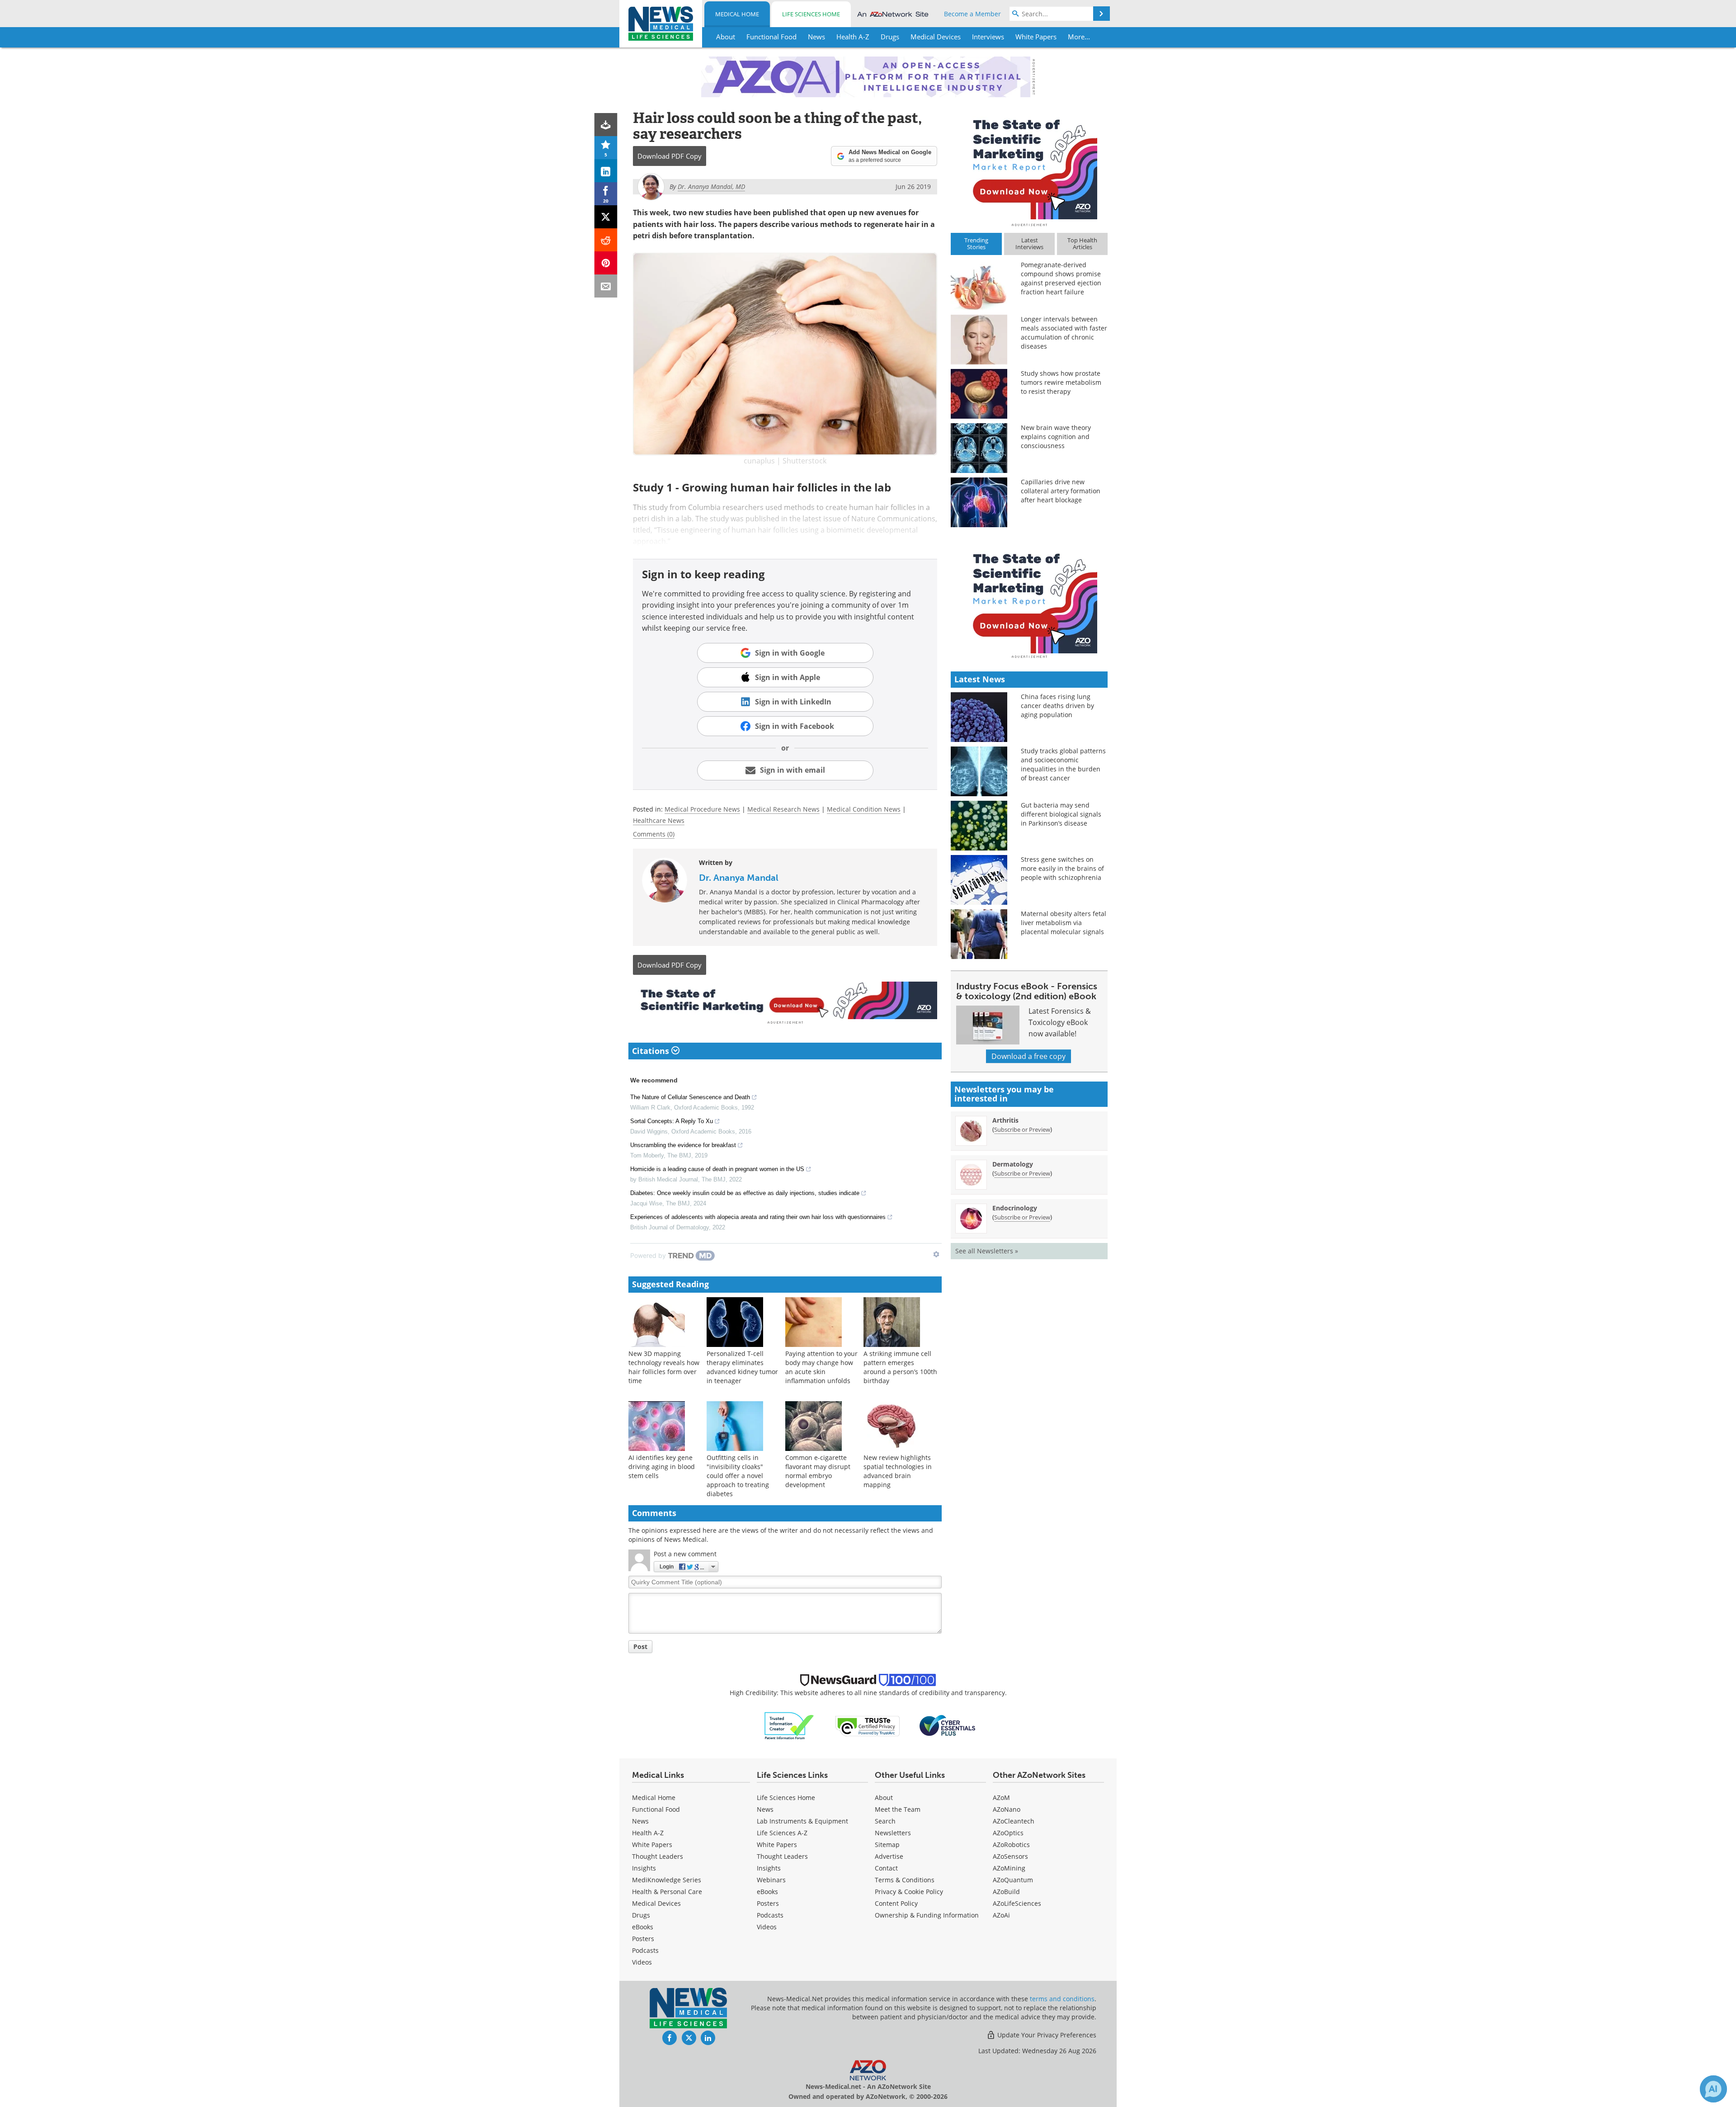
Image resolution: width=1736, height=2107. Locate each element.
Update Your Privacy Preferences (1046, 2035)
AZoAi (1001, 1915)
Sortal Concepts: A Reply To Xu (672, 1121)
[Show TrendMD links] (936, 1254)
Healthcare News (659, 820)
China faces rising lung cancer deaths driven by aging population (1057, 706)
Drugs (641, 1915)
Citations (652, 1051)
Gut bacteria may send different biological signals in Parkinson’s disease (1061, 814)
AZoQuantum (1013, 1880)
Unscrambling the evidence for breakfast (683, 1145)
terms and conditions (1062, 1999)
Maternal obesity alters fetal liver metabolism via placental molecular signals (1064, 923)
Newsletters (893, 1833)
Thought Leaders (658, 1856)
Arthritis (1005, 1120)
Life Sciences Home (811, 14)
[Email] (606, 286)
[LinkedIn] (606, 171)
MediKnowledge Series (667, 1880)
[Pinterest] (606, 263)
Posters (643, 1939)
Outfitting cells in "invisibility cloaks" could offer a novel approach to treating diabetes (738, 1476)
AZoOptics (1008, 1833)
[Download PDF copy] (606, 125)
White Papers (652, 1845)
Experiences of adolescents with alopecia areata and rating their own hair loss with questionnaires (758, 1217)
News (640, 1821)
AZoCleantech (1014, 1821)
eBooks (643, 1927)
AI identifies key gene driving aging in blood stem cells (662, 1467)
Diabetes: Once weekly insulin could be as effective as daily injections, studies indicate (745, 1193)
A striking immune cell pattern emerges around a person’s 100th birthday (900, 1367)
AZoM (1001, 1798)
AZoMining (1009, 1868)
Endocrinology (1015, 1208)
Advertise (889, 1856)
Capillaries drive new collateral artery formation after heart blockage (1061, 491)
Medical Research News (783, 809)
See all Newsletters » (987, 1251)
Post (640, 1646)
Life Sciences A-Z (782, 1833)
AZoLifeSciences (1017, 1903)
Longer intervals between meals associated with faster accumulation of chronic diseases (1064, 333)
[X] (606, 217)
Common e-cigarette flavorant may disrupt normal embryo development (818, 1471)
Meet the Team (898, 1809)
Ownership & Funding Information (927, 1915)
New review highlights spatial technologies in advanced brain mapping (898, 1471)
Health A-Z (648, 1833)
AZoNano (1007, 1809)
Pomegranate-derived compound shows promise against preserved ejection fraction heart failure (1061, 278)
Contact (886, 1868)
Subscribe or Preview (1022, 1129)
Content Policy (896, 1903)
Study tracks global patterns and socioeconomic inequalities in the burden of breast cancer (1063, 764)
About (884, 1798)
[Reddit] (606, 240)
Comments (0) (654, 834)
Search (885, 1821)
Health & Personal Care (667, 1892)
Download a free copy (1028, 1056)
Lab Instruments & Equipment (802, 1821)
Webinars (771, 1880)
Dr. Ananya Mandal (739, 878)
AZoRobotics (1011, 1845)
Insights (644, 1868)
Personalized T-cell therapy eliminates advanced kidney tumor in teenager (742, 1367)
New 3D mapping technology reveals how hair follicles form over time (664, 1367)
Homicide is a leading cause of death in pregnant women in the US (717, 1169)
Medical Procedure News (702, 809)
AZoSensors (1010, 1856)
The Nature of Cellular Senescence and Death (690, 1097)
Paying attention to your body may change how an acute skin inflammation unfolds (821, 1367)
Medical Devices (656, 1903)
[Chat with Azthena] (1713, 2089)
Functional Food (656, 1809)
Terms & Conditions (905, 1880)
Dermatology (1013, 1164)
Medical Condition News (864, 809)
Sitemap (887, 1845)
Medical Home (737, 14)
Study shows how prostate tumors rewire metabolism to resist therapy (1061, 382)
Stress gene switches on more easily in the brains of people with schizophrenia (1062, 868)
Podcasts (645, 1950)
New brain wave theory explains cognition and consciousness (1056, 437)
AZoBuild (1006, 1892)
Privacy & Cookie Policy (909, 1892)
